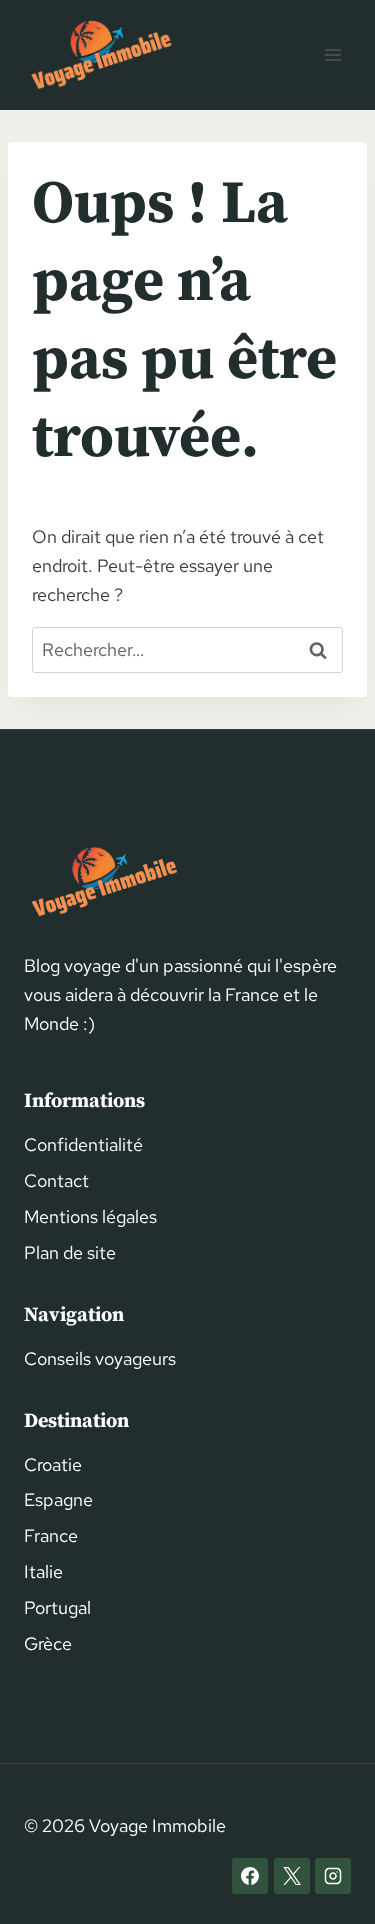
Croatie (53, 1464)
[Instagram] (333, 1876)
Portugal (57, 1607)
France (51, 1535)
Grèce (48, 1643)
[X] (292, 1876)
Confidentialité (83, 1144)
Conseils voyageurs (100, 1358)
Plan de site (70, 1252)
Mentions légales (90, 1216)
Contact (56, 1180)
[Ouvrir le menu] (332, 54)
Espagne (58, 1499)
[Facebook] (250, 1876)
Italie (43, 1571)
